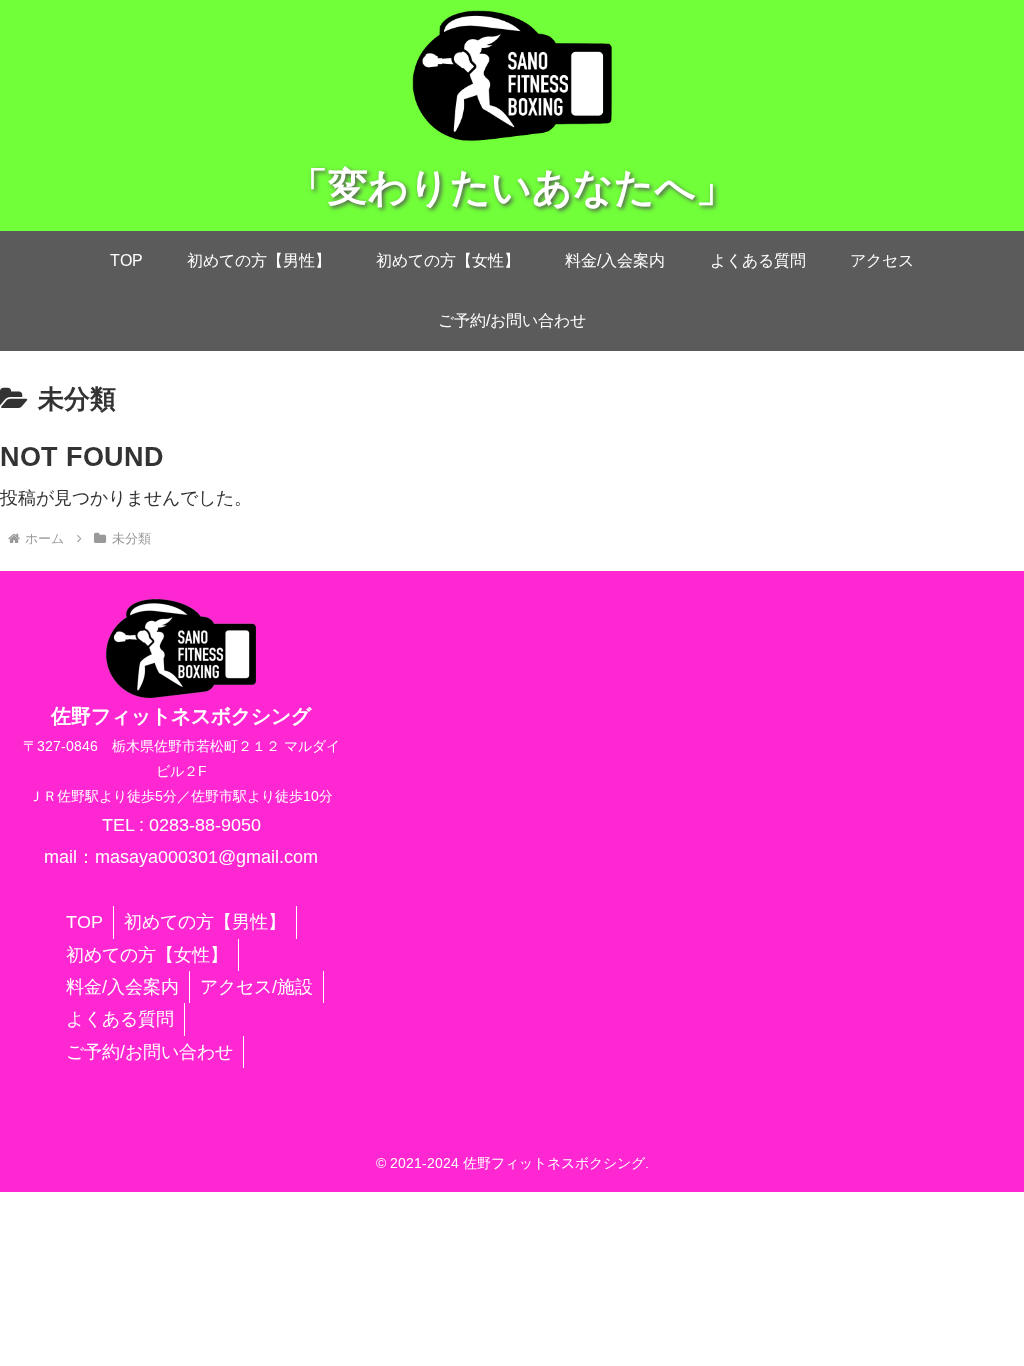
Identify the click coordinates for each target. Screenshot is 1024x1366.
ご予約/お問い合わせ (149, 1052)
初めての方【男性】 (205, 922)
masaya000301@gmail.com (206, 857)
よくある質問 (120, 1019)
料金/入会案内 (122, 987)
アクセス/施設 (256, 987)
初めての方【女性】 (147, 955)
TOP (84, 922)
